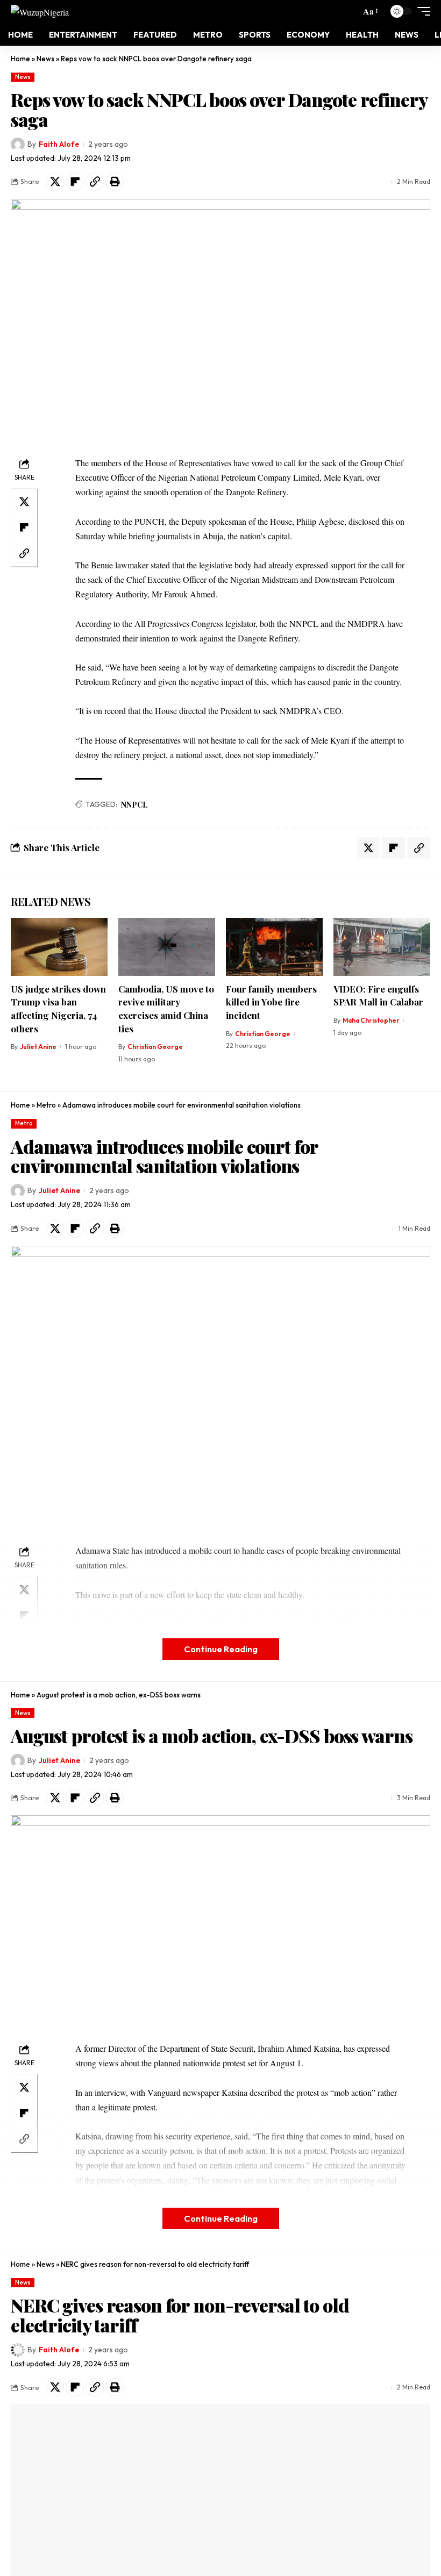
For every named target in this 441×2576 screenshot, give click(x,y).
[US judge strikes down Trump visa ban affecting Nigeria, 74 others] (59, 947)
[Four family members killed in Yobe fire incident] (274, 947)
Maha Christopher (371, 1020)
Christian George (155, 1047)
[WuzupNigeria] (40, 11)
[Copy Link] (95, 182)
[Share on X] (55, 182)
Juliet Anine (38, 1047)
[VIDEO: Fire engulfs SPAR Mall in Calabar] (382, 947)
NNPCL (134, 805)
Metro (46, 1105)
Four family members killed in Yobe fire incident (271, 1002)
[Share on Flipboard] (75, 182)
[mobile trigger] (421, 11)
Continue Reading (221, 1649)
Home (20, 59)
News (45, 59)
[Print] (115, 182)
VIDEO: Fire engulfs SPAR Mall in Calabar (378, 996)
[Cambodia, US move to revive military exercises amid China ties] (167, 947)
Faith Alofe (59, 144)
